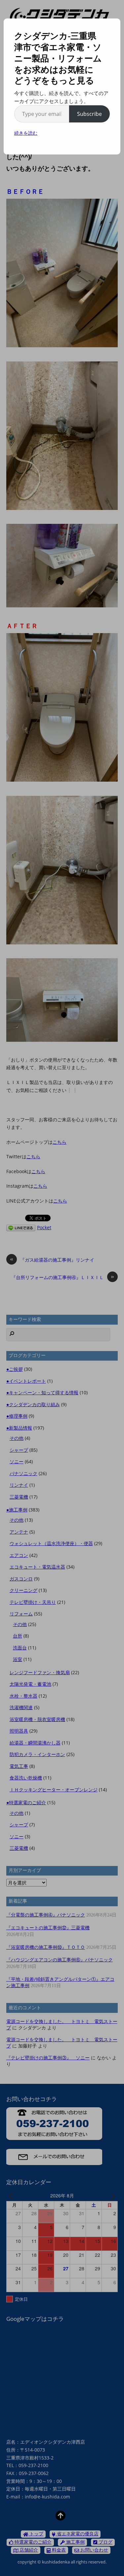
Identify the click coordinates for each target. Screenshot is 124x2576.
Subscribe (89, 114)
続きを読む (26, 133)
